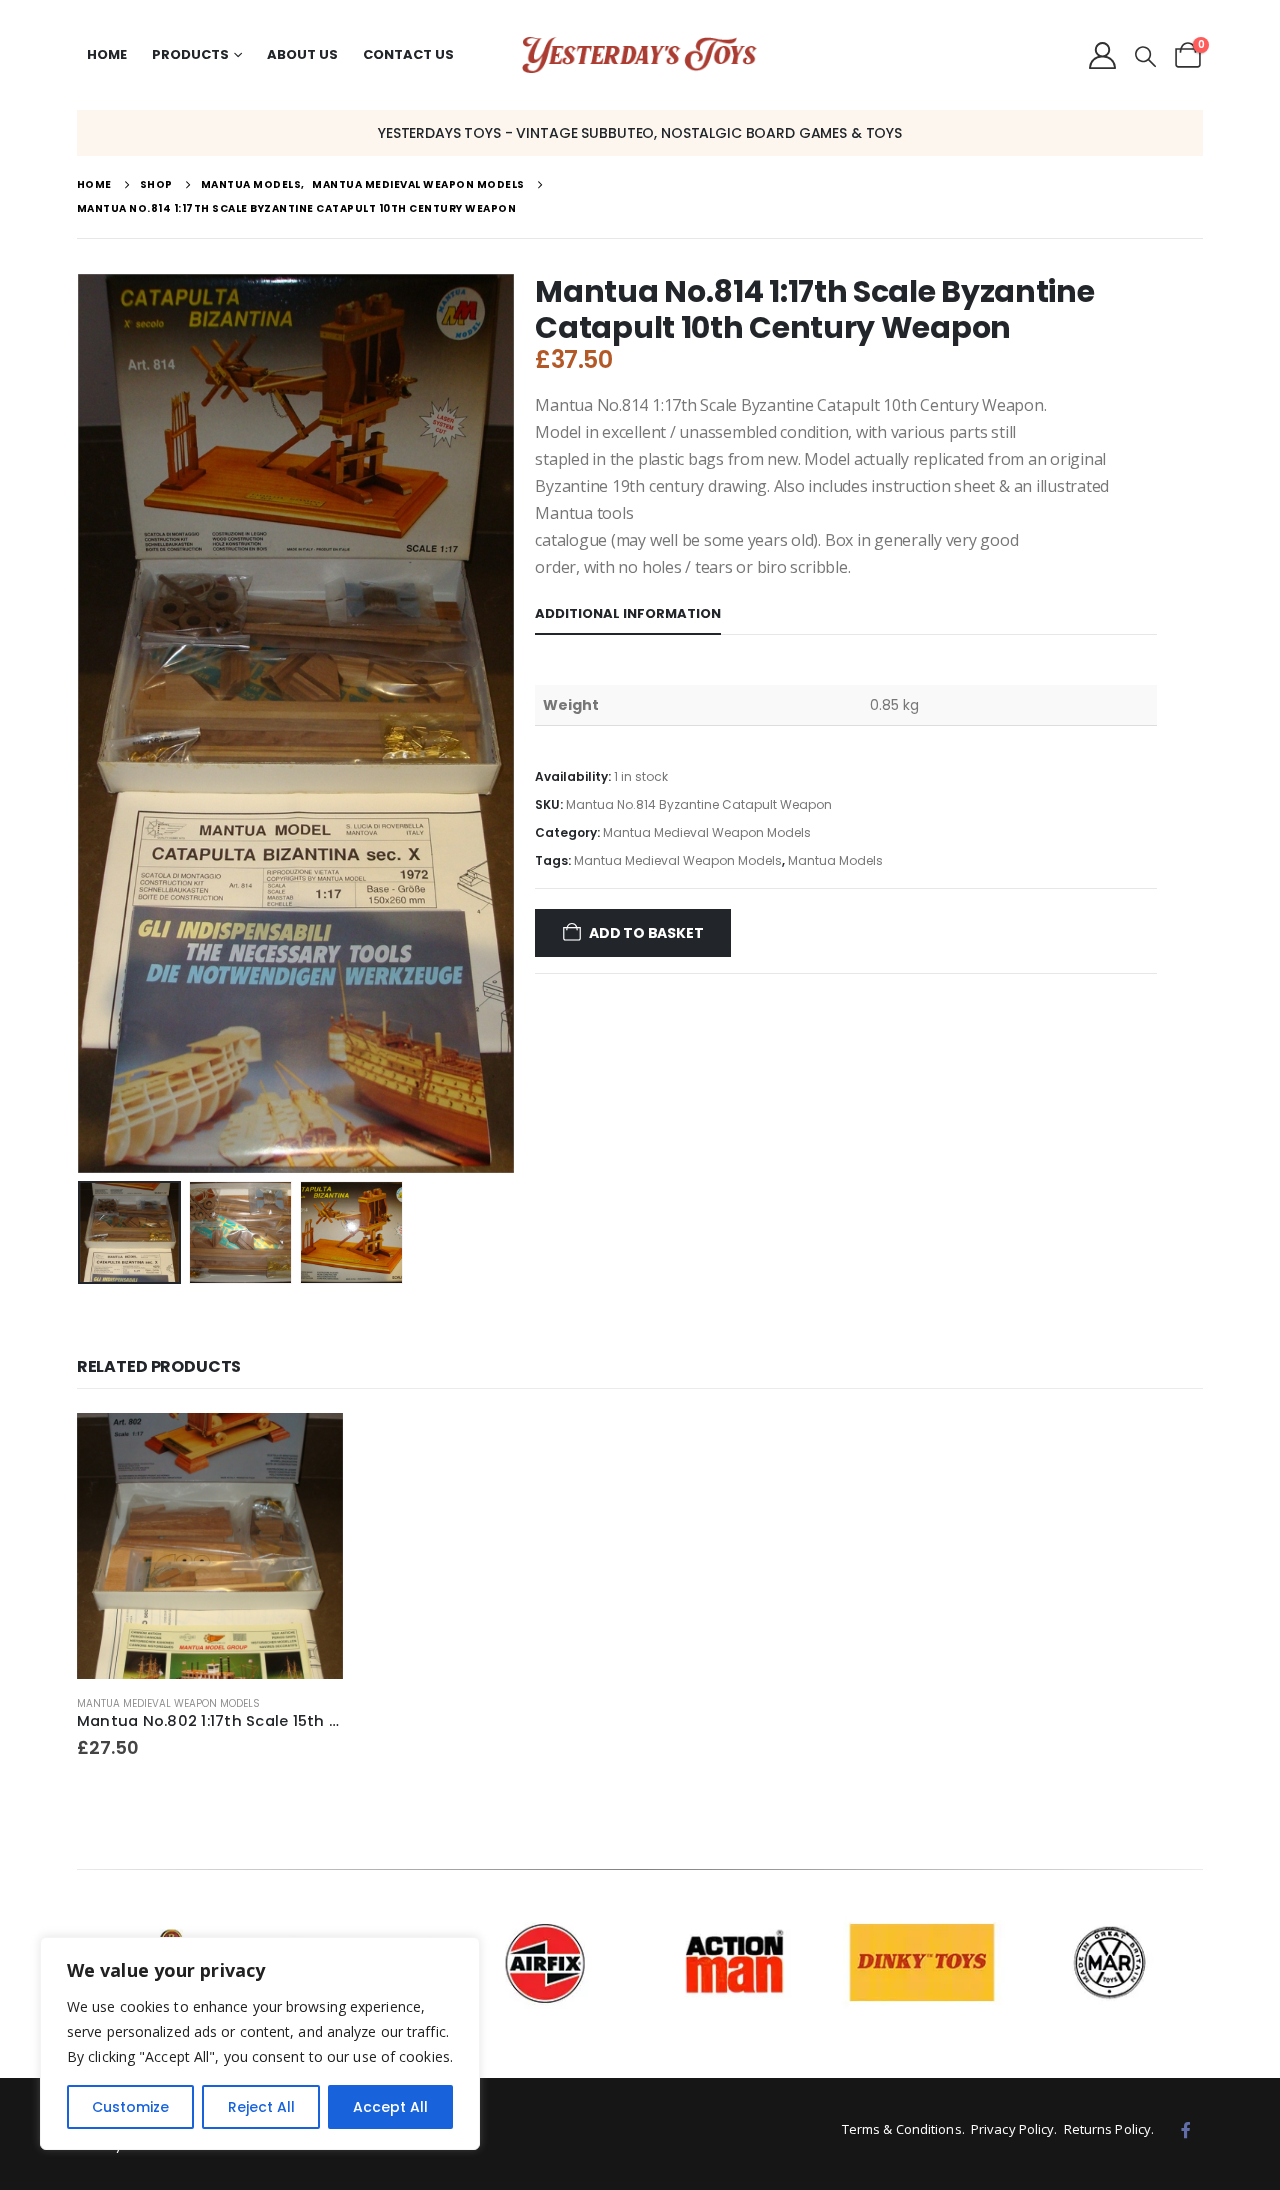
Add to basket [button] (310, 1446)
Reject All (261, 2107)
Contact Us (408, 54)
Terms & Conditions (902, 2129)
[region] (260, 2043)
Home (107, 54)
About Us (302, 54)
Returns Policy (1107, 2129)
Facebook (1186, 2130)
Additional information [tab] (628, 613)
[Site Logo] (639, 55)
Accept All (390, 2107)
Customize (130, 2107)
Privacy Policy (1012, 2129)
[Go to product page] (210, 1546)
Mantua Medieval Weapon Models (707, 832)
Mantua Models (835, 860)
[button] (1145, 57)
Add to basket (646, 933)
